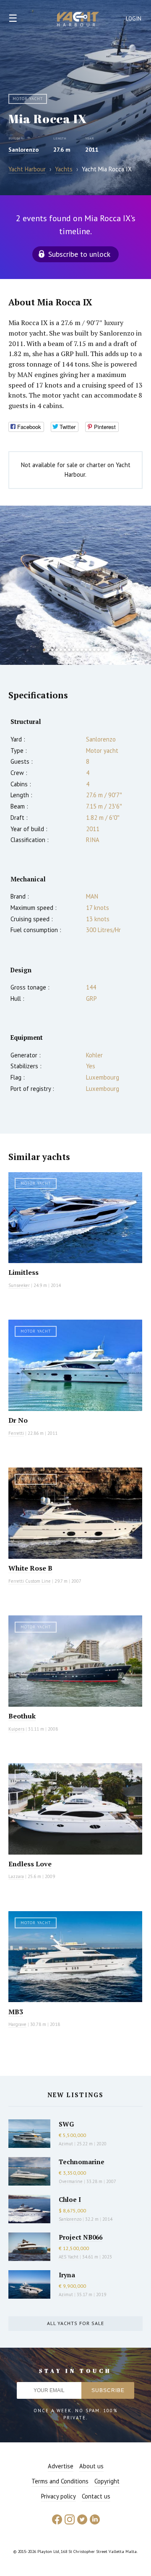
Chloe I (70, 2199)
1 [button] (44, 650)
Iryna (67, 2275)
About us (91, 2466)
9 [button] (78, 650)
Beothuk (22, 1716)
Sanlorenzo (23, 150)
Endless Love (30, 1864)
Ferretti (16, 1433)
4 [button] (57, 650)
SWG (66, 2124)
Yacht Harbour (78, 20)
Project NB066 (81, 2237)
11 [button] (86, 650)
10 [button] (82, 650)
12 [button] (90, 650)
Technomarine (82, 2162)
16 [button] (107, 650)
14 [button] (99, 650)
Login (134, 19)
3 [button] (52, 650)
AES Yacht (69, 2257)
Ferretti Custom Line (30, 1581)
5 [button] (61, 650)
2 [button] (48, 650)
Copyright (107, 2481)
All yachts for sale (75, 2323)
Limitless (23, 1272)
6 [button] (65, 650)
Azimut (66, 2144)
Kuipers (16, 1729)
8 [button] (73, 650)
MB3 (16, 2012)
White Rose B (30, 1568)
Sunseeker (19, 1285)
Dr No (18, 1420)
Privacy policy (59, 2496)
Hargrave (17, 2024)
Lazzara (16, 1876)
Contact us (96, 2496)
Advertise (61, 2466)
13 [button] (94, 650)
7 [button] (69, 650)
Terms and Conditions (60, 2481)
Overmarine (71, 2181)
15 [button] (103, 650)
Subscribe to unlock (79, 254)
